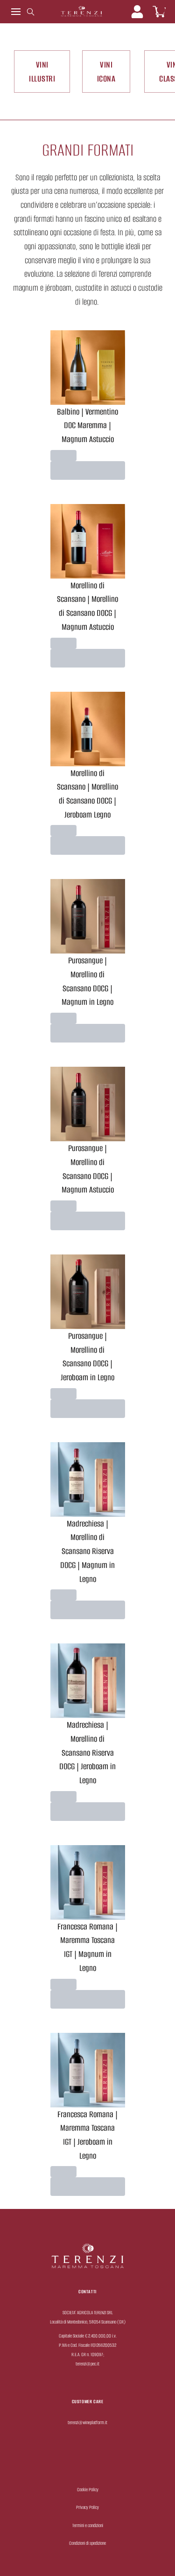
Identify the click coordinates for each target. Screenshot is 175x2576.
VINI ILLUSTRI (42, 72)
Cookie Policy (88, 2490)
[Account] (137, 12)
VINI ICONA (106, 72)
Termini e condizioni (88, 2525)
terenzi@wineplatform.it (87, 2423)
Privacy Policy (87, 2507)
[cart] (159, 12)
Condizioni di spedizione (87, 2543)
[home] (81, 12)
